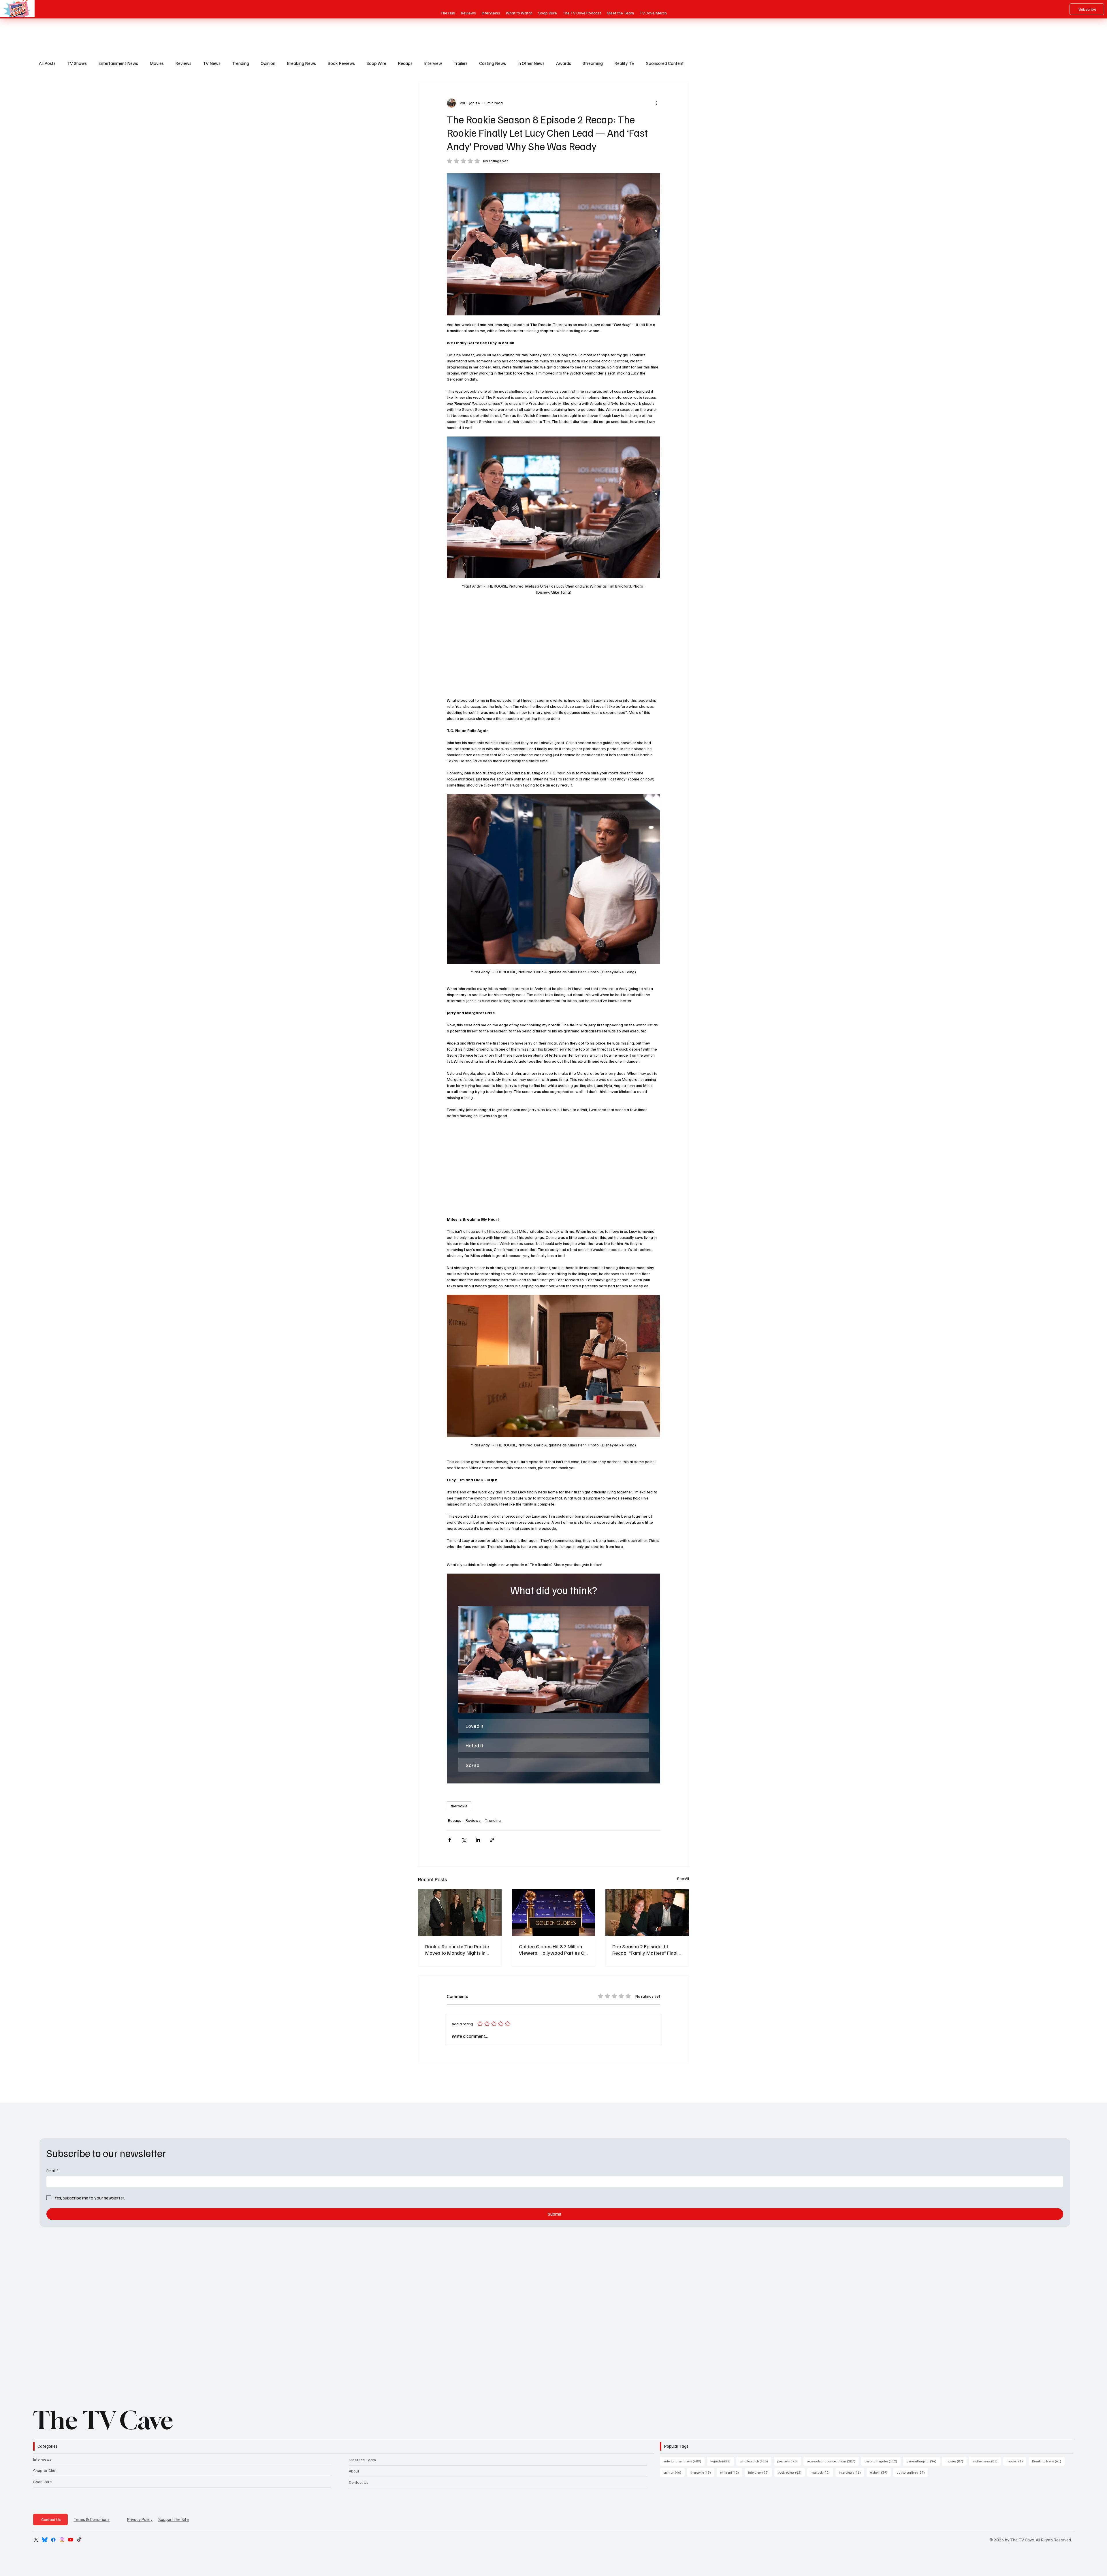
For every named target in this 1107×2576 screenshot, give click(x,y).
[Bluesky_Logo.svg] (45, 2540)
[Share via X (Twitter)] (464, 1840)
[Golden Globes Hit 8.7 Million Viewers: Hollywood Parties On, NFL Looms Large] (554, 1913)
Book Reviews (341, 63)
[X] (36, 2540)
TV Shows (77, 63)
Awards (564, 63)
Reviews (183, 63)
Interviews (42, 2459)
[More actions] (657, 103)
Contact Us (359, 2482)
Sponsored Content (665, 63)
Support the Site (174, 2519)
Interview (433, 63)
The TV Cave (103, 2420)
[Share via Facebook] (450, 1840)
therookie (459, 1806)
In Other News (531, 63)
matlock (822, 2472)
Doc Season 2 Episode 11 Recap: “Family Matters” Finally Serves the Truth (647, 1950)
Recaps (405, 63)
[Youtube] (71, 2540)
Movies (157, 63)
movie (1016, 2461)
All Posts (47, 63)
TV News (212, 63)
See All (683, 1878)
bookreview (791, 2472)
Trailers (461, 63)
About (354, 2471)
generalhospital (923, 2461)
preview (789, 2461)
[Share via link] (492, 1840)
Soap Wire (376, 63)
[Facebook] (53, 2540)
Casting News (493, 63)
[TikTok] (79, 2540)
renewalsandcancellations (833, 2461)
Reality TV (624, 63)
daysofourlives (912, 2472)
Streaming (593, 63)
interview (760, 2472)
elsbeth (880, 2472)
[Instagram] (62, 2540)
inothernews (987, 2461)
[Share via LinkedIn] (478, 1840)
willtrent (731, 2472)
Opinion (268, 63)
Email (52, 2170)
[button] (553, 1660)
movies (956, 2461)
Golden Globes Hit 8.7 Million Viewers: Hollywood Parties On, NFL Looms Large (553, 1950)
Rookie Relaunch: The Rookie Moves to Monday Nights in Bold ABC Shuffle (457, 1950)
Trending (241, 63)
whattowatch (756, 2461)
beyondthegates (883, 2461)
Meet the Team (362, 2460)
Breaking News (301, 63)
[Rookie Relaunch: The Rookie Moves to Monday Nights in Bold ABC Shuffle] (460, 1913)
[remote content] (553, 648)
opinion (674, 2472)
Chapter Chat (45, 2470)
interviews (852, 2472)
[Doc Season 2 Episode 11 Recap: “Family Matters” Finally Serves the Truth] (647, 1913)
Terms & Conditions (92, 2519)
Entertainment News (118, 63)
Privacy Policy (140, 2519)
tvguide (722, 2461)
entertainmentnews (684, 2461)
